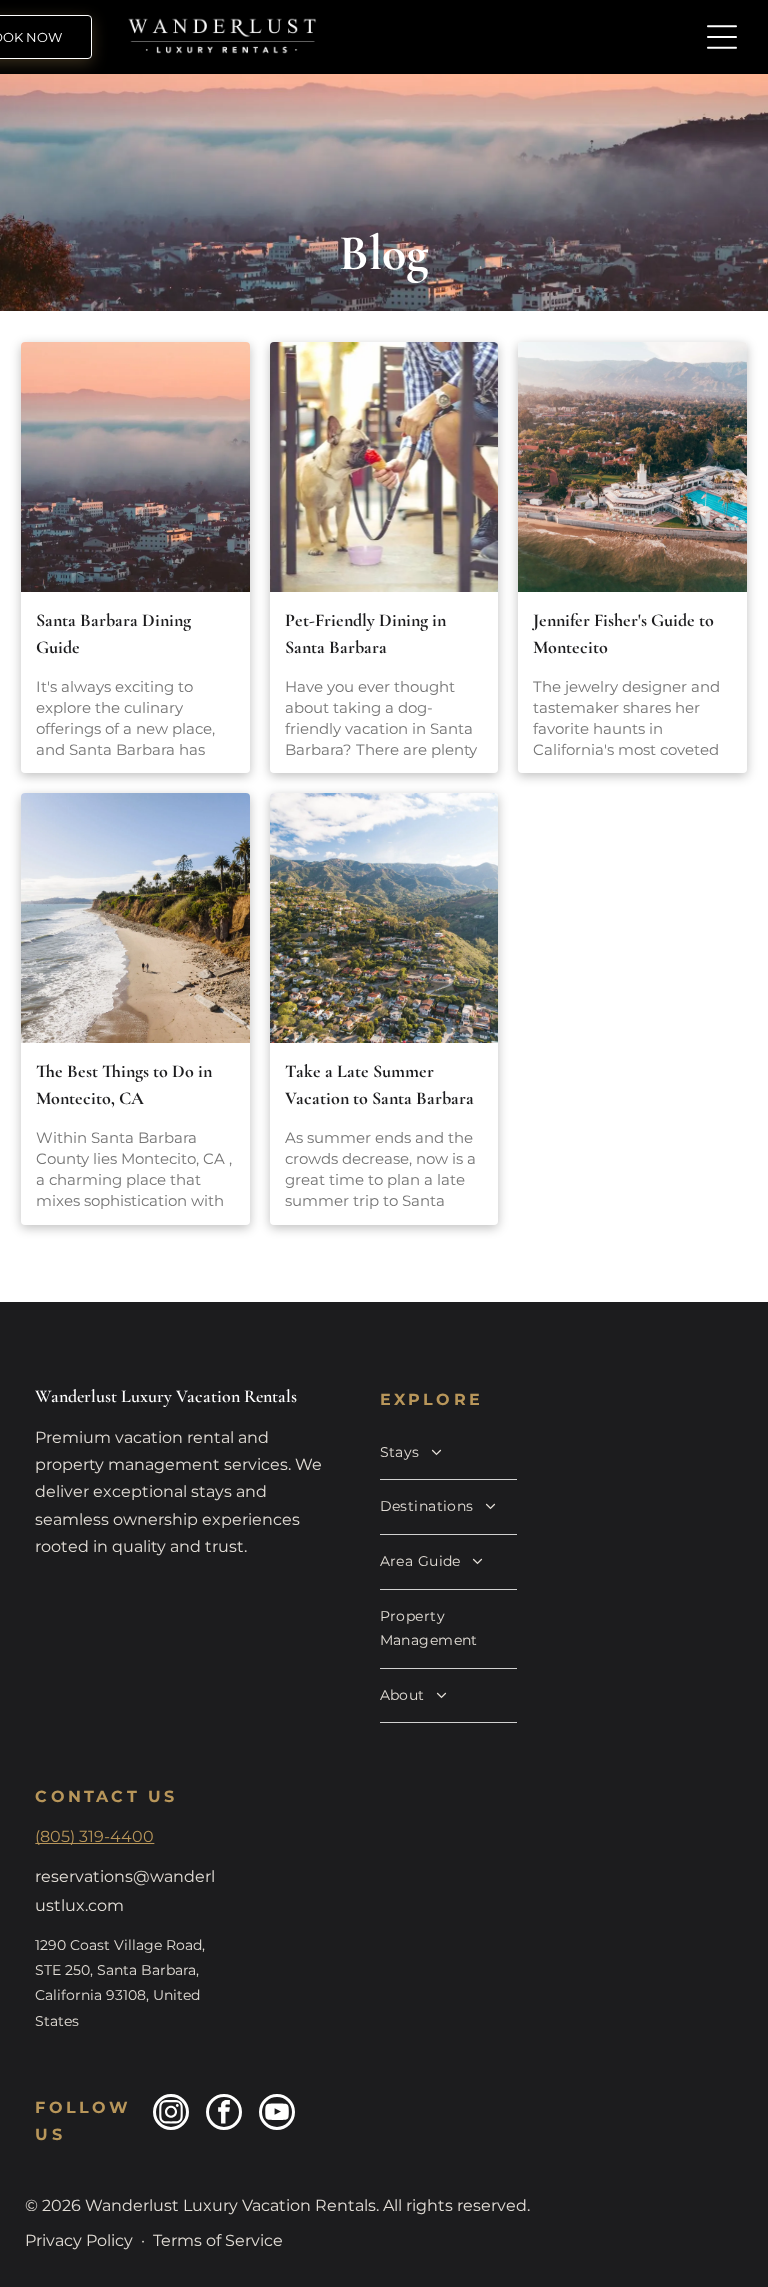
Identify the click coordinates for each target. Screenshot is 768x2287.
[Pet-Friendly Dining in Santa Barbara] (384, 467)
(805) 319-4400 (94, 1836)
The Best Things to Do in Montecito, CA (124, 1084)
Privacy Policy (79, 2240)
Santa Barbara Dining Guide (113, 633)
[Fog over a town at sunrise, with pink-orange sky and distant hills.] (135, 467)
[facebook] (224, 2114)
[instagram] (171, 2114)
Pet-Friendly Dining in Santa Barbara (365, 633)
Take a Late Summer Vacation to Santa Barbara (379, 1084)
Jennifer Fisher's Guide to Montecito (623, 633)
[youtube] (277, 2114)
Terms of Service (218, 2240)
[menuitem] (449, 1453)
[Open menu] (722, 37)
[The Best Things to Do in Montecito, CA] (135, 918)
